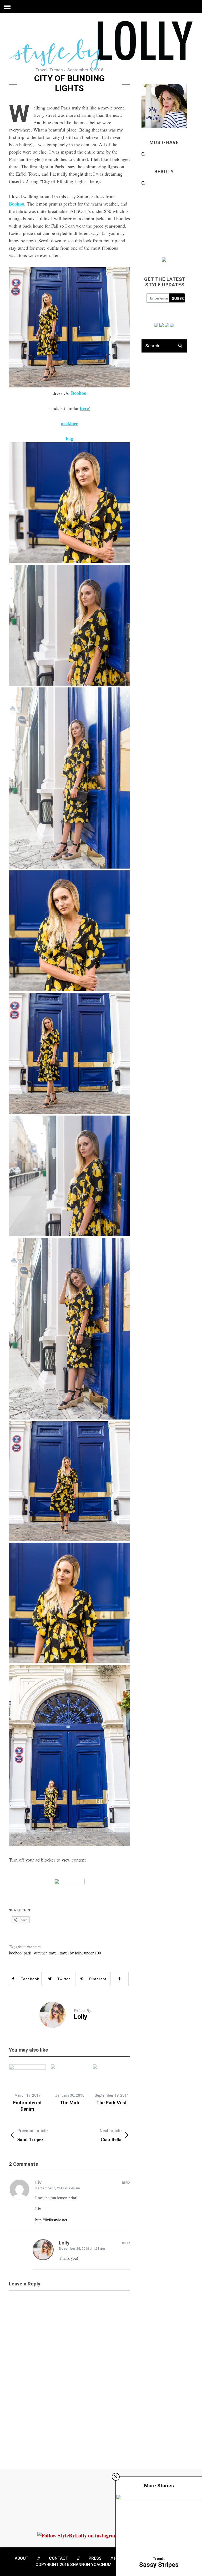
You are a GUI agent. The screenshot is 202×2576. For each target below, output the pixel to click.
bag (69, 439)
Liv (38, 2182)
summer (40, 1953)
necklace (69, 423)
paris (28, 1953)
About (22, 2558)
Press (95, 2558)
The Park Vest (112, 2103)
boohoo (15, 1953)
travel (53, 1953)
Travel (41, 70)
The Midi (70, 2103)
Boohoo (17, 204)
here (84, 408)
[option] (27, 2088)
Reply (126, 2183)
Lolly (80, 2017)
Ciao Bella (111, 2135)
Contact (59, 2558)
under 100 (93, 1953)
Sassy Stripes (159, 2565)
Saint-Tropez (32, 2135)
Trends (56, 70)
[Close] (116, 2477)
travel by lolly (71, 1953)
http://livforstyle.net (51, 2220)
